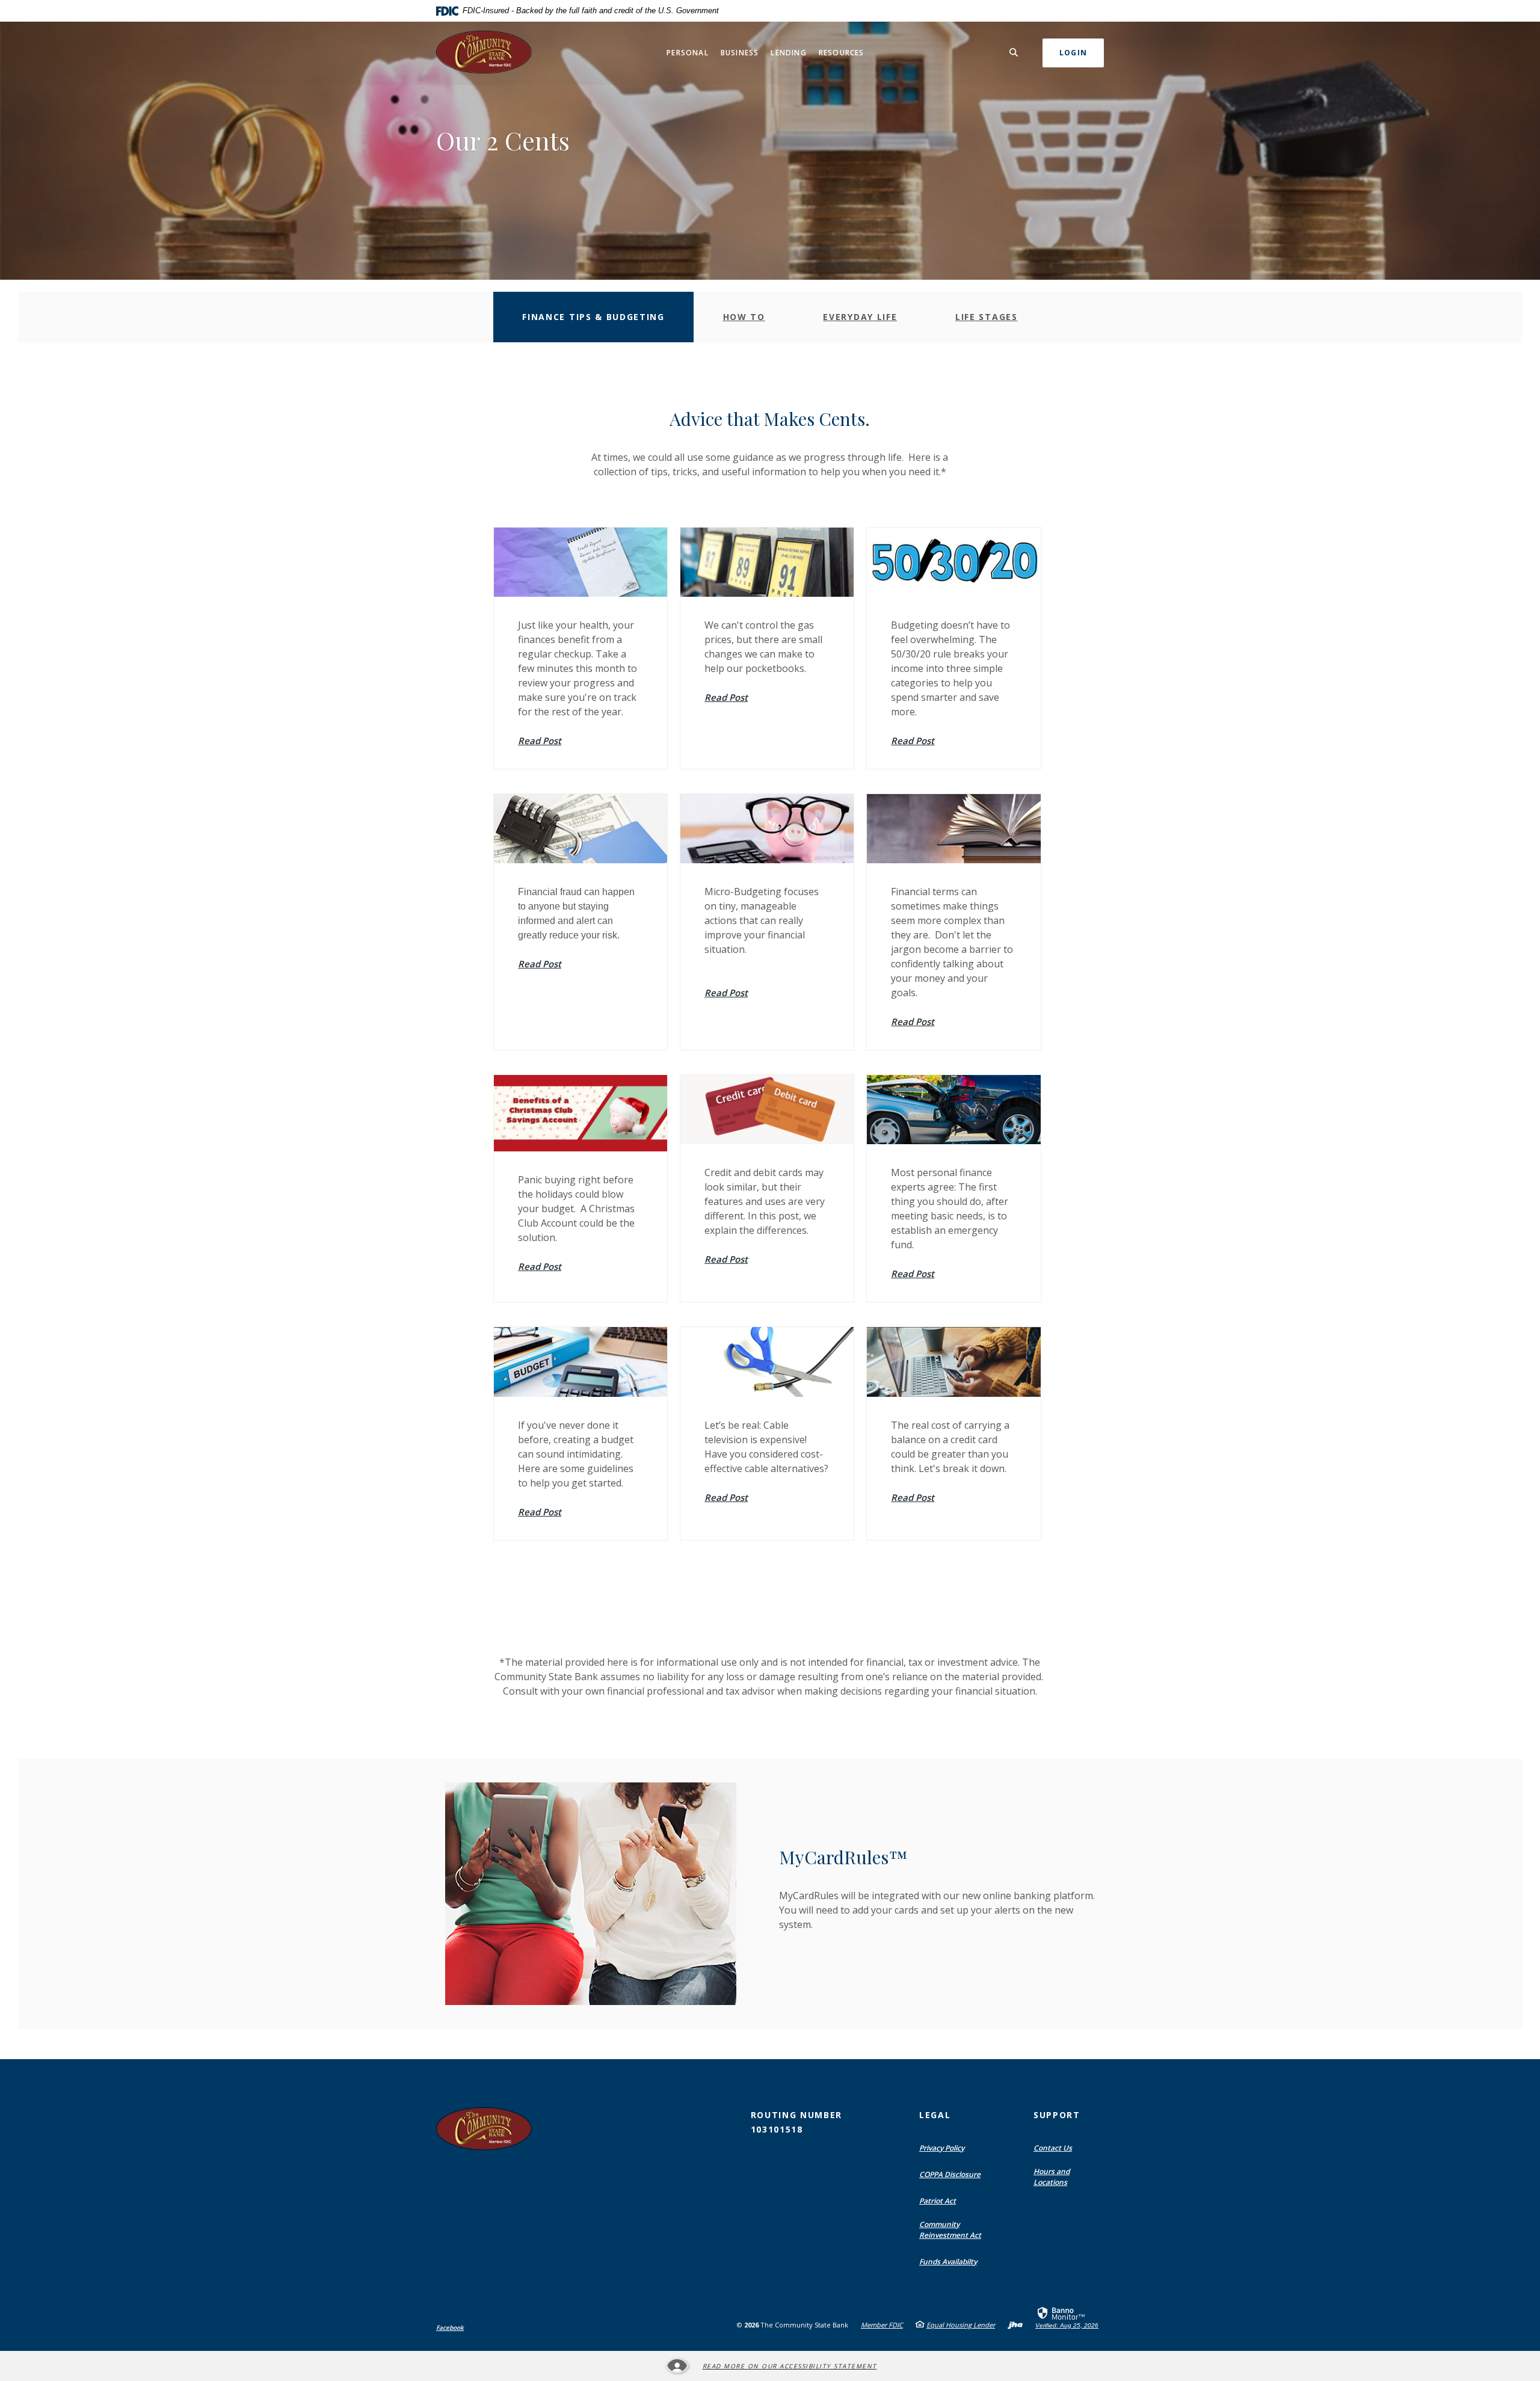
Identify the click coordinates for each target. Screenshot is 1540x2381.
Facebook (450, 2327)
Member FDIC (882, 2325)
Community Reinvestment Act (950, 2230)
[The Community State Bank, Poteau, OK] (486, 53)
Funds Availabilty (948, 2262)
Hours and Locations (1052, 2177)
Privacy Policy (942, 2148)
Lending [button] (788, 53)
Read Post (540, 741)
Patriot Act (938, 2201)
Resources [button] (842, 53)
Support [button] (1057, 2115)
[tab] (593, 317)
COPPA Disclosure (950, 2174)
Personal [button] (688, 53)
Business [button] (740, 53)
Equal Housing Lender (961, 2325)
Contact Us (1053, 2148)
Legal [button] (935, 2115)
